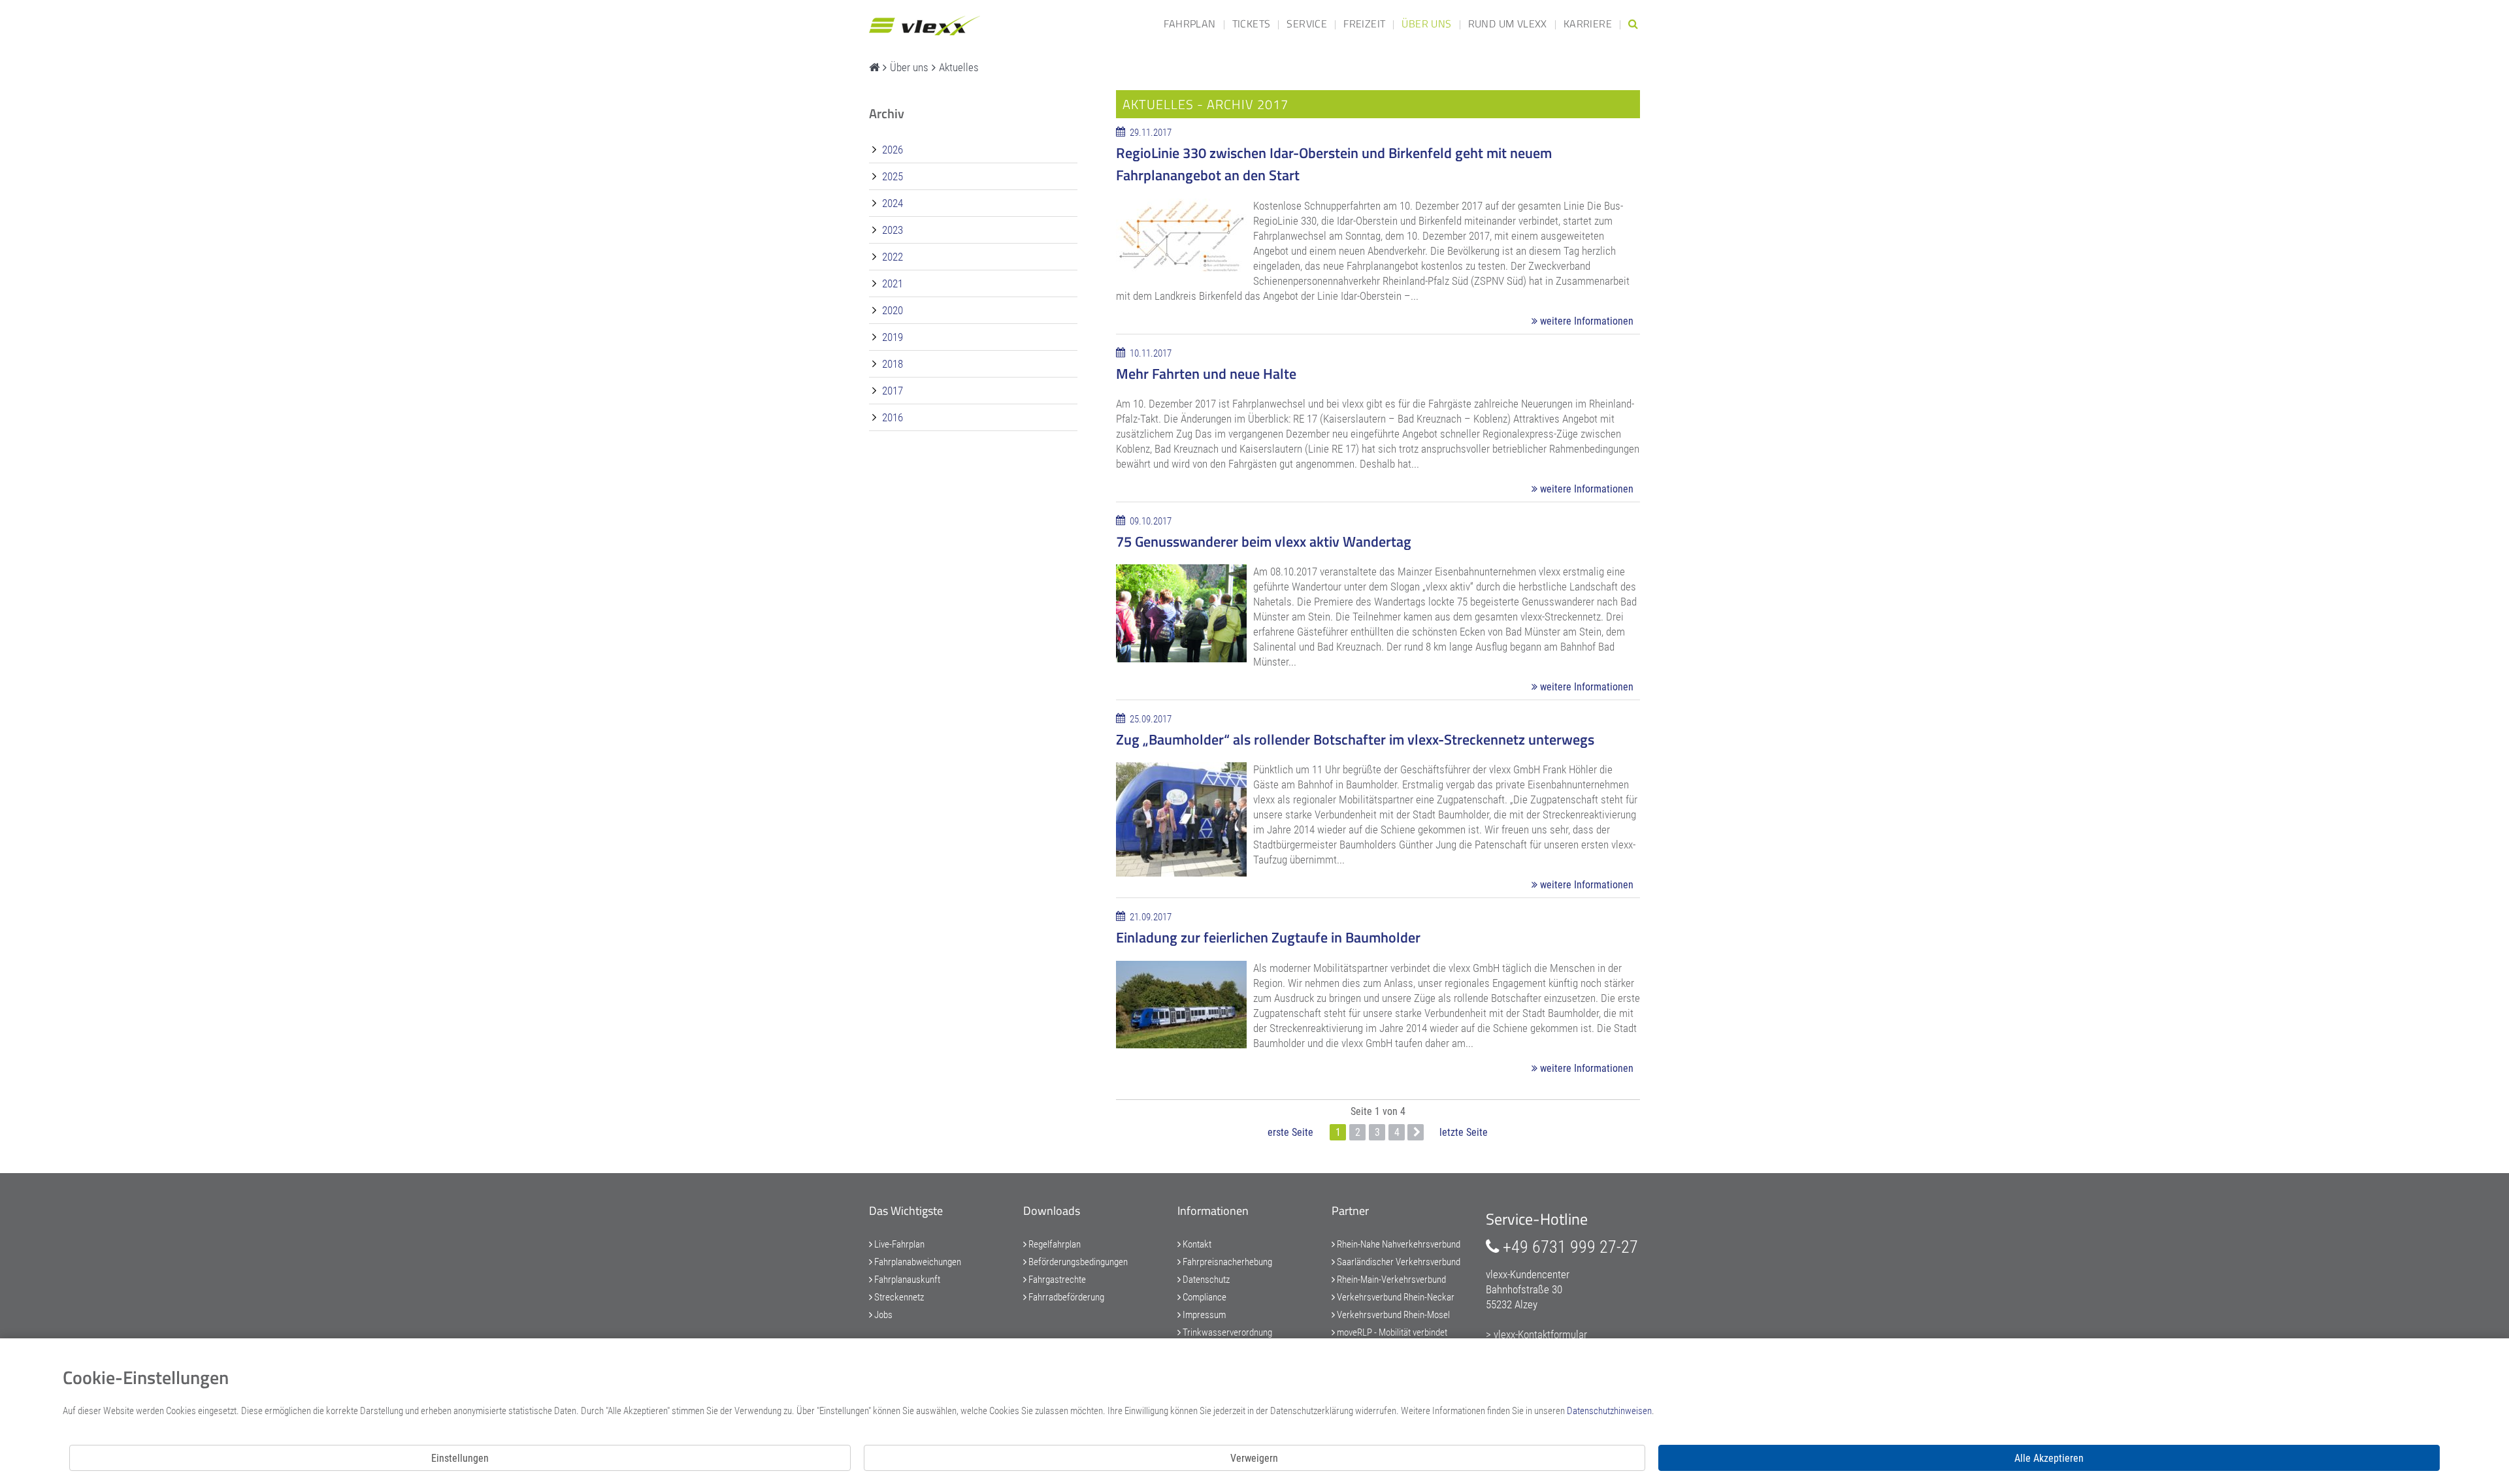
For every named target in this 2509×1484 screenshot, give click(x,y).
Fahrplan (1189, 24)
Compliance (1204, 1297)
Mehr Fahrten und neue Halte (1206, 374)
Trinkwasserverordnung (1226, 1332)
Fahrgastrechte (1056, 1280)
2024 (891, 203)
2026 (891, 150)
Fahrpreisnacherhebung (1226, 1262)
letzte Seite (1464, 1132)
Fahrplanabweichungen (917, 1262)
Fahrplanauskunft (906, 1280)
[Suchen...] (1633, 24)
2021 (891, 283)
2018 (891, 364)
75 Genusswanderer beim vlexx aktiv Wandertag (1264, 541)
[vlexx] (925, 21)
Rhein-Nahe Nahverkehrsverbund (1398, 1244)
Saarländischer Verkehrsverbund (1398, 1262)
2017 (891, 391)
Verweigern (1254, 1458)
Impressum (1203, 1315)
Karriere (1588, 24)
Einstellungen (460, 1458)
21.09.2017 (1150, 917)
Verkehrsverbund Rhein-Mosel (1392, 1315)
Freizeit (1364, 24)
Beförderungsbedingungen (1077, 1262)
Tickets (1252, 24)
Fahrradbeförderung (1065, 1297)
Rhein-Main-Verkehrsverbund (1390, 1280)
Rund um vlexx (1508, 24)
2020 (891, 310)
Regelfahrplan (1054, 1244)
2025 (891, 176)
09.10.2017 (1150, 521)
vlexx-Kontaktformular (1540, 1334)
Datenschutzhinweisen (1609, 1411)
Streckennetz (898, 1297)
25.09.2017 (1150, 719)
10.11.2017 (1150, 353)
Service (1307, 24)
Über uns (1426, 24)
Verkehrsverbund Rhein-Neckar (1395, 1297)
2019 (891, 337)
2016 (891, 417)
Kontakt (1196, 1244)
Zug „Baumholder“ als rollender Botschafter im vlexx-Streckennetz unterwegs (1355, 739)
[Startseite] (874, 67)
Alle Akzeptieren (2049, 1458)
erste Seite (1290, 1132)
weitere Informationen (1585, 321)
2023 (891, 230)
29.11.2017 (1150, 133)
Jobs (882, 1315)
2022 (891, 257)
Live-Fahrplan (898, 1244)
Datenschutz (1205, 1280)
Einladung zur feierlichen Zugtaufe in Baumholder (1268, 937)
